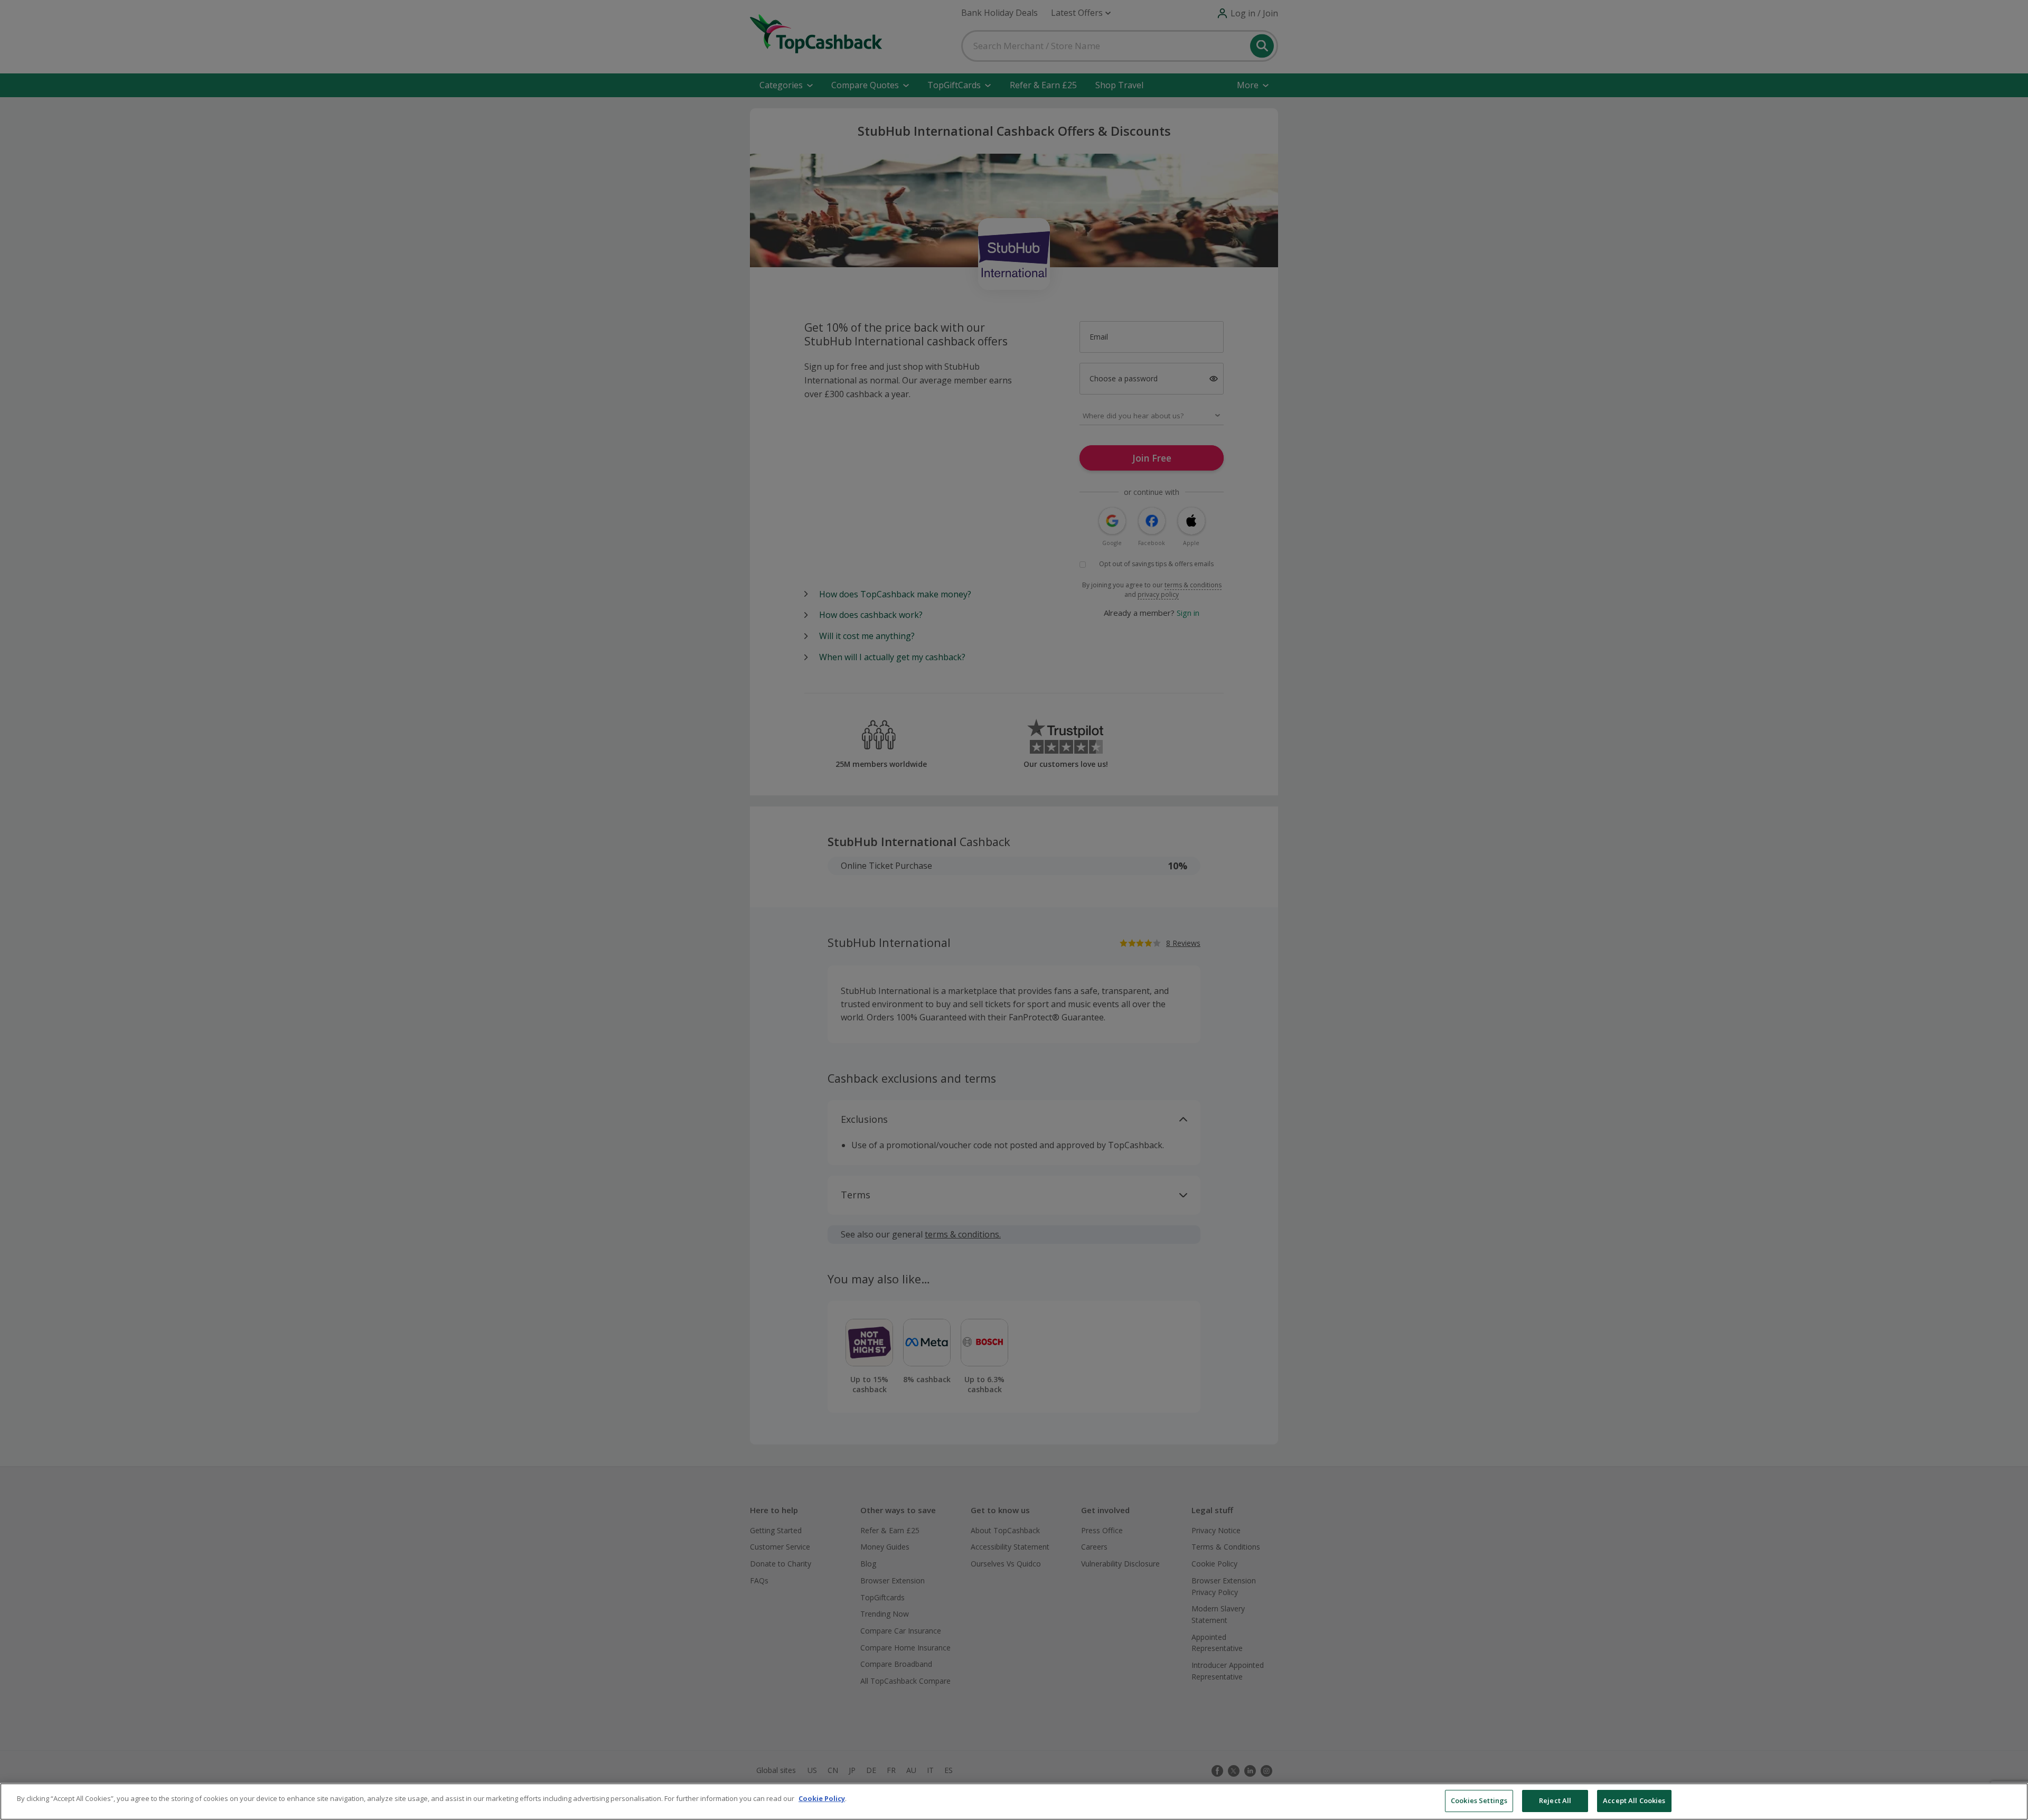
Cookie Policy (822, 1798)
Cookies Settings (1479, 1800)
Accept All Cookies (1634, 1800)
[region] (1014, 1802)
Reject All (1555, 1800)
